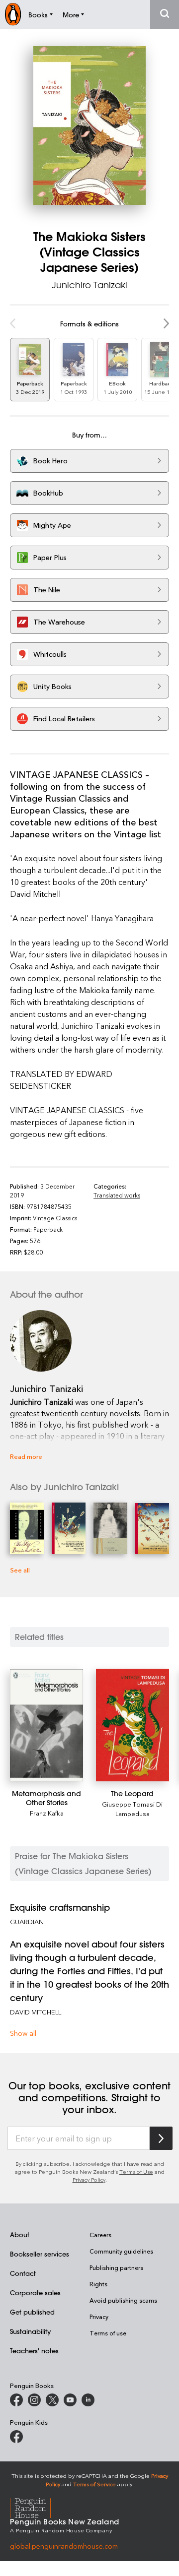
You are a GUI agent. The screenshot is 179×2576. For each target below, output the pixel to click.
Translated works (117, 1195)
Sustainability (30, 2331)
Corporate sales (35, 2293)
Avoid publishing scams (123, 2300)
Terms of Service (94, 2484)
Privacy (99, 2317)
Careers (100, 2235)
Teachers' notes (34, 2351)
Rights (98, 2284)
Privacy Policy (89, 2179)
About (20, 2234)
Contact (23, 2273)
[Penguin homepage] (13, 14)
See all (20, 1570)
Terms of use (108, 2333)
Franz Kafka (47, 1813)
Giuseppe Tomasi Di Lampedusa (132, 1809)
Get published (32, 2312)
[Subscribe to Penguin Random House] (161, 2138)
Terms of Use (136, 2171)
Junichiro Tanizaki (89, 285)
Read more (26, 1456)
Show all (23, 2033)
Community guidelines (121, 2251)
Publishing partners (116, 2267)
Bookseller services (40, 2254)
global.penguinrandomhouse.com (64, 2546)
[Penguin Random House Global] (37, 2506)
